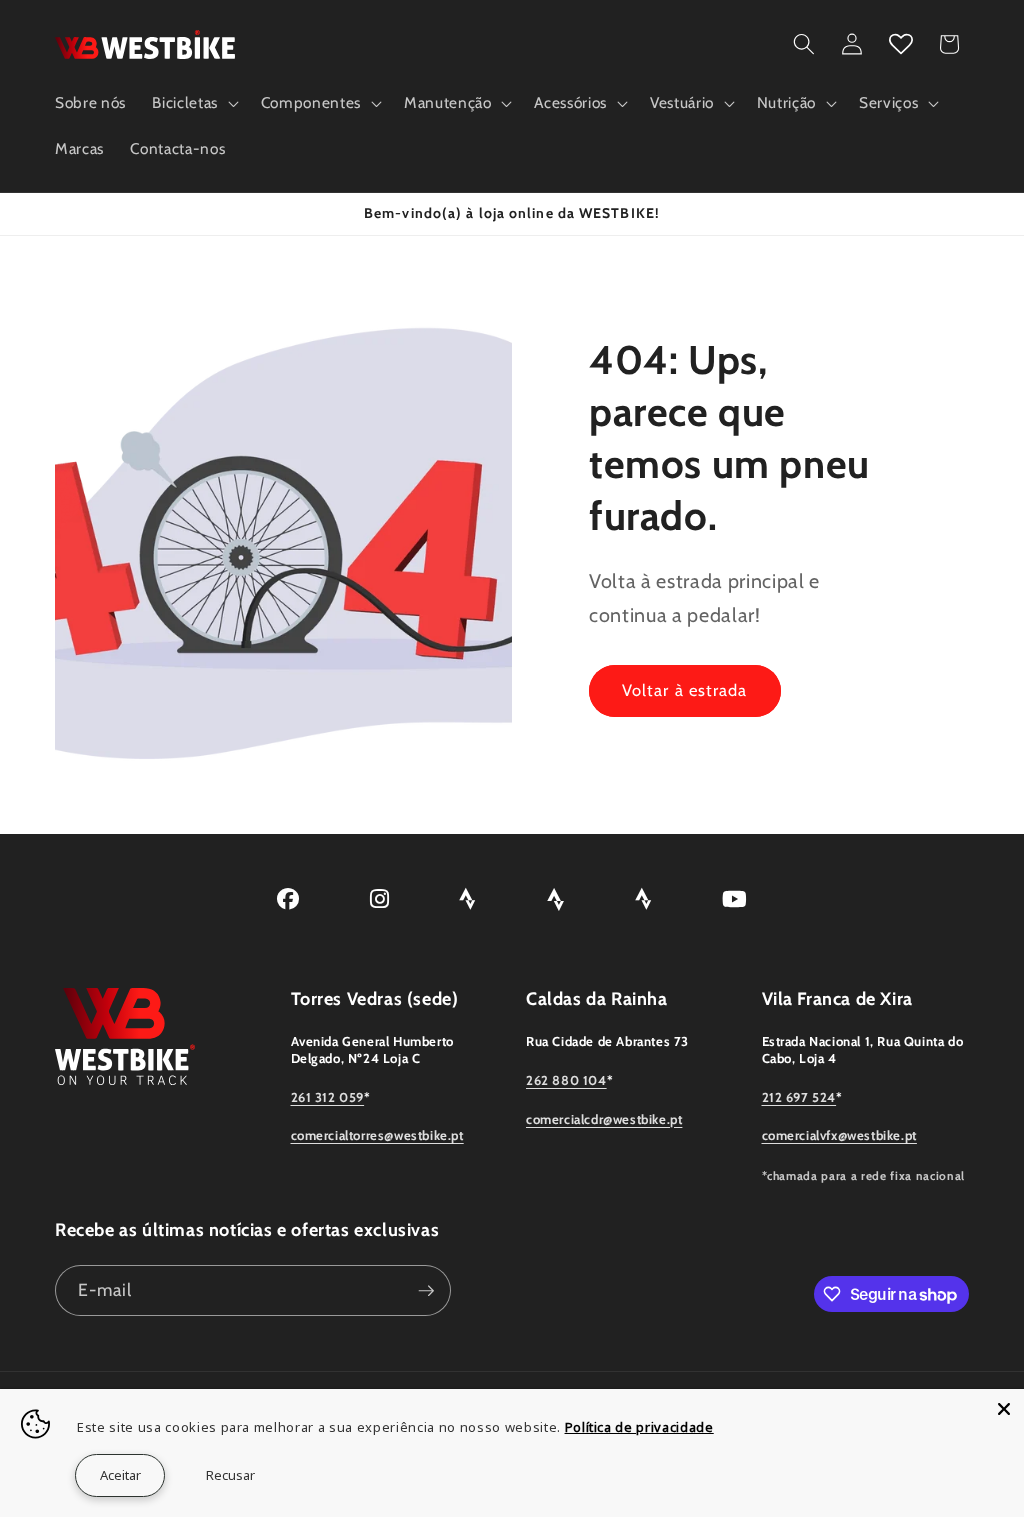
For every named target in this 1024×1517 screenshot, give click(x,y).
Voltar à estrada (685, 690)
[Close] (1004, 1409)
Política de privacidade (639, 1427)
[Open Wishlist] (901, 44)
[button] (193, 103)
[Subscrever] (426, 1291)
